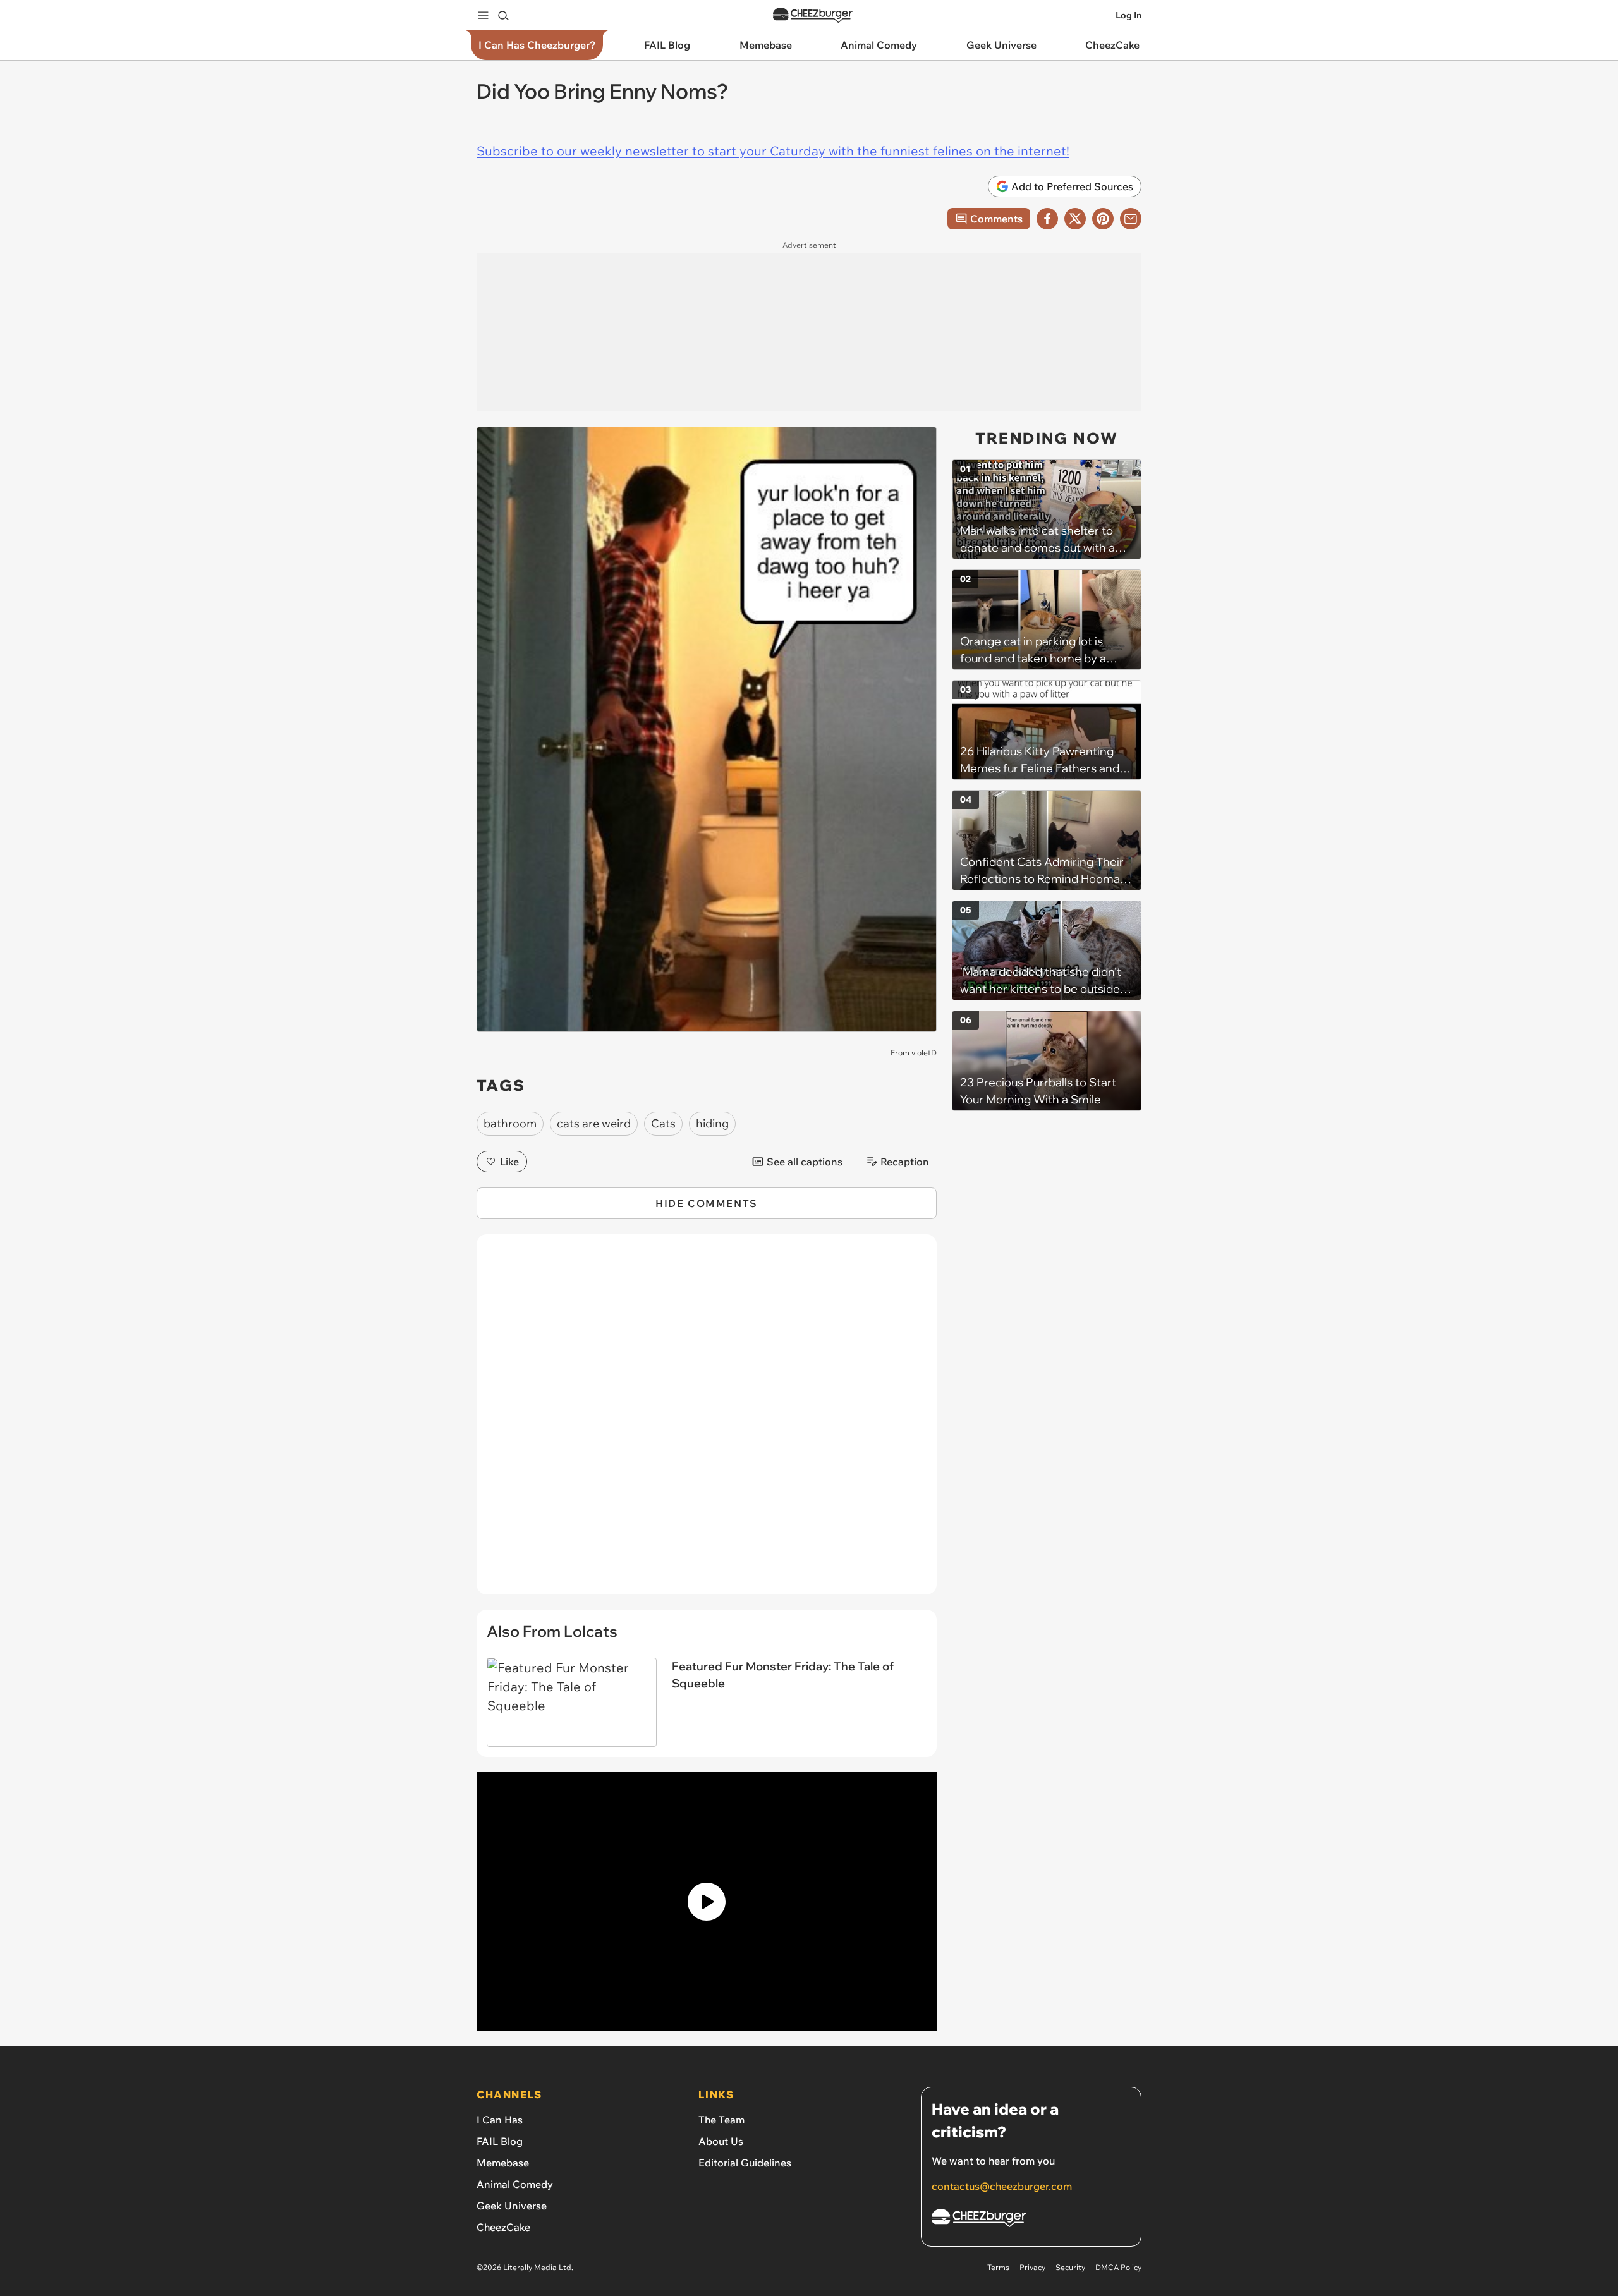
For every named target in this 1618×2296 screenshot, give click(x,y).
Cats (663, 1123)
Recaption (905, 1162)
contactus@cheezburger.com (1002, 2186)
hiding (712, 1123)
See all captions (805, 1162)
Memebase (503, 2163)
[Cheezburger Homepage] (813, 15)
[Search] (503, 15)
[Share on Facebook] (1047, 219)
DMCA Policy (1118, 2267)
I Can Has (500, 2120)
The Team (721, 2120)
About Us (721, 2141)
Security (1070, 2267)
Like (509, 1162)
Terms (998, 2267)
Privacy (1032, 2267)
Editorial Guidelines (745, 2163)
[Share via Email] (1131, 219)
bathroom (510, 1123)
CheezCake (503, 2227)
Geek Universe (512, 2206)
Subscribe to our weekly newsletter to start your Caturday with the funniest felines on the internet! (773, 151)
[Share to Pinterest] (1103, 219)
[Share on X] (1075, 219)
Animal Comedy (515, 2184)
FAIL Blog (500, 2141)
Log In (1128, 15)
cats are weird (594, 1123)
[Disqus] (707, 1421)
